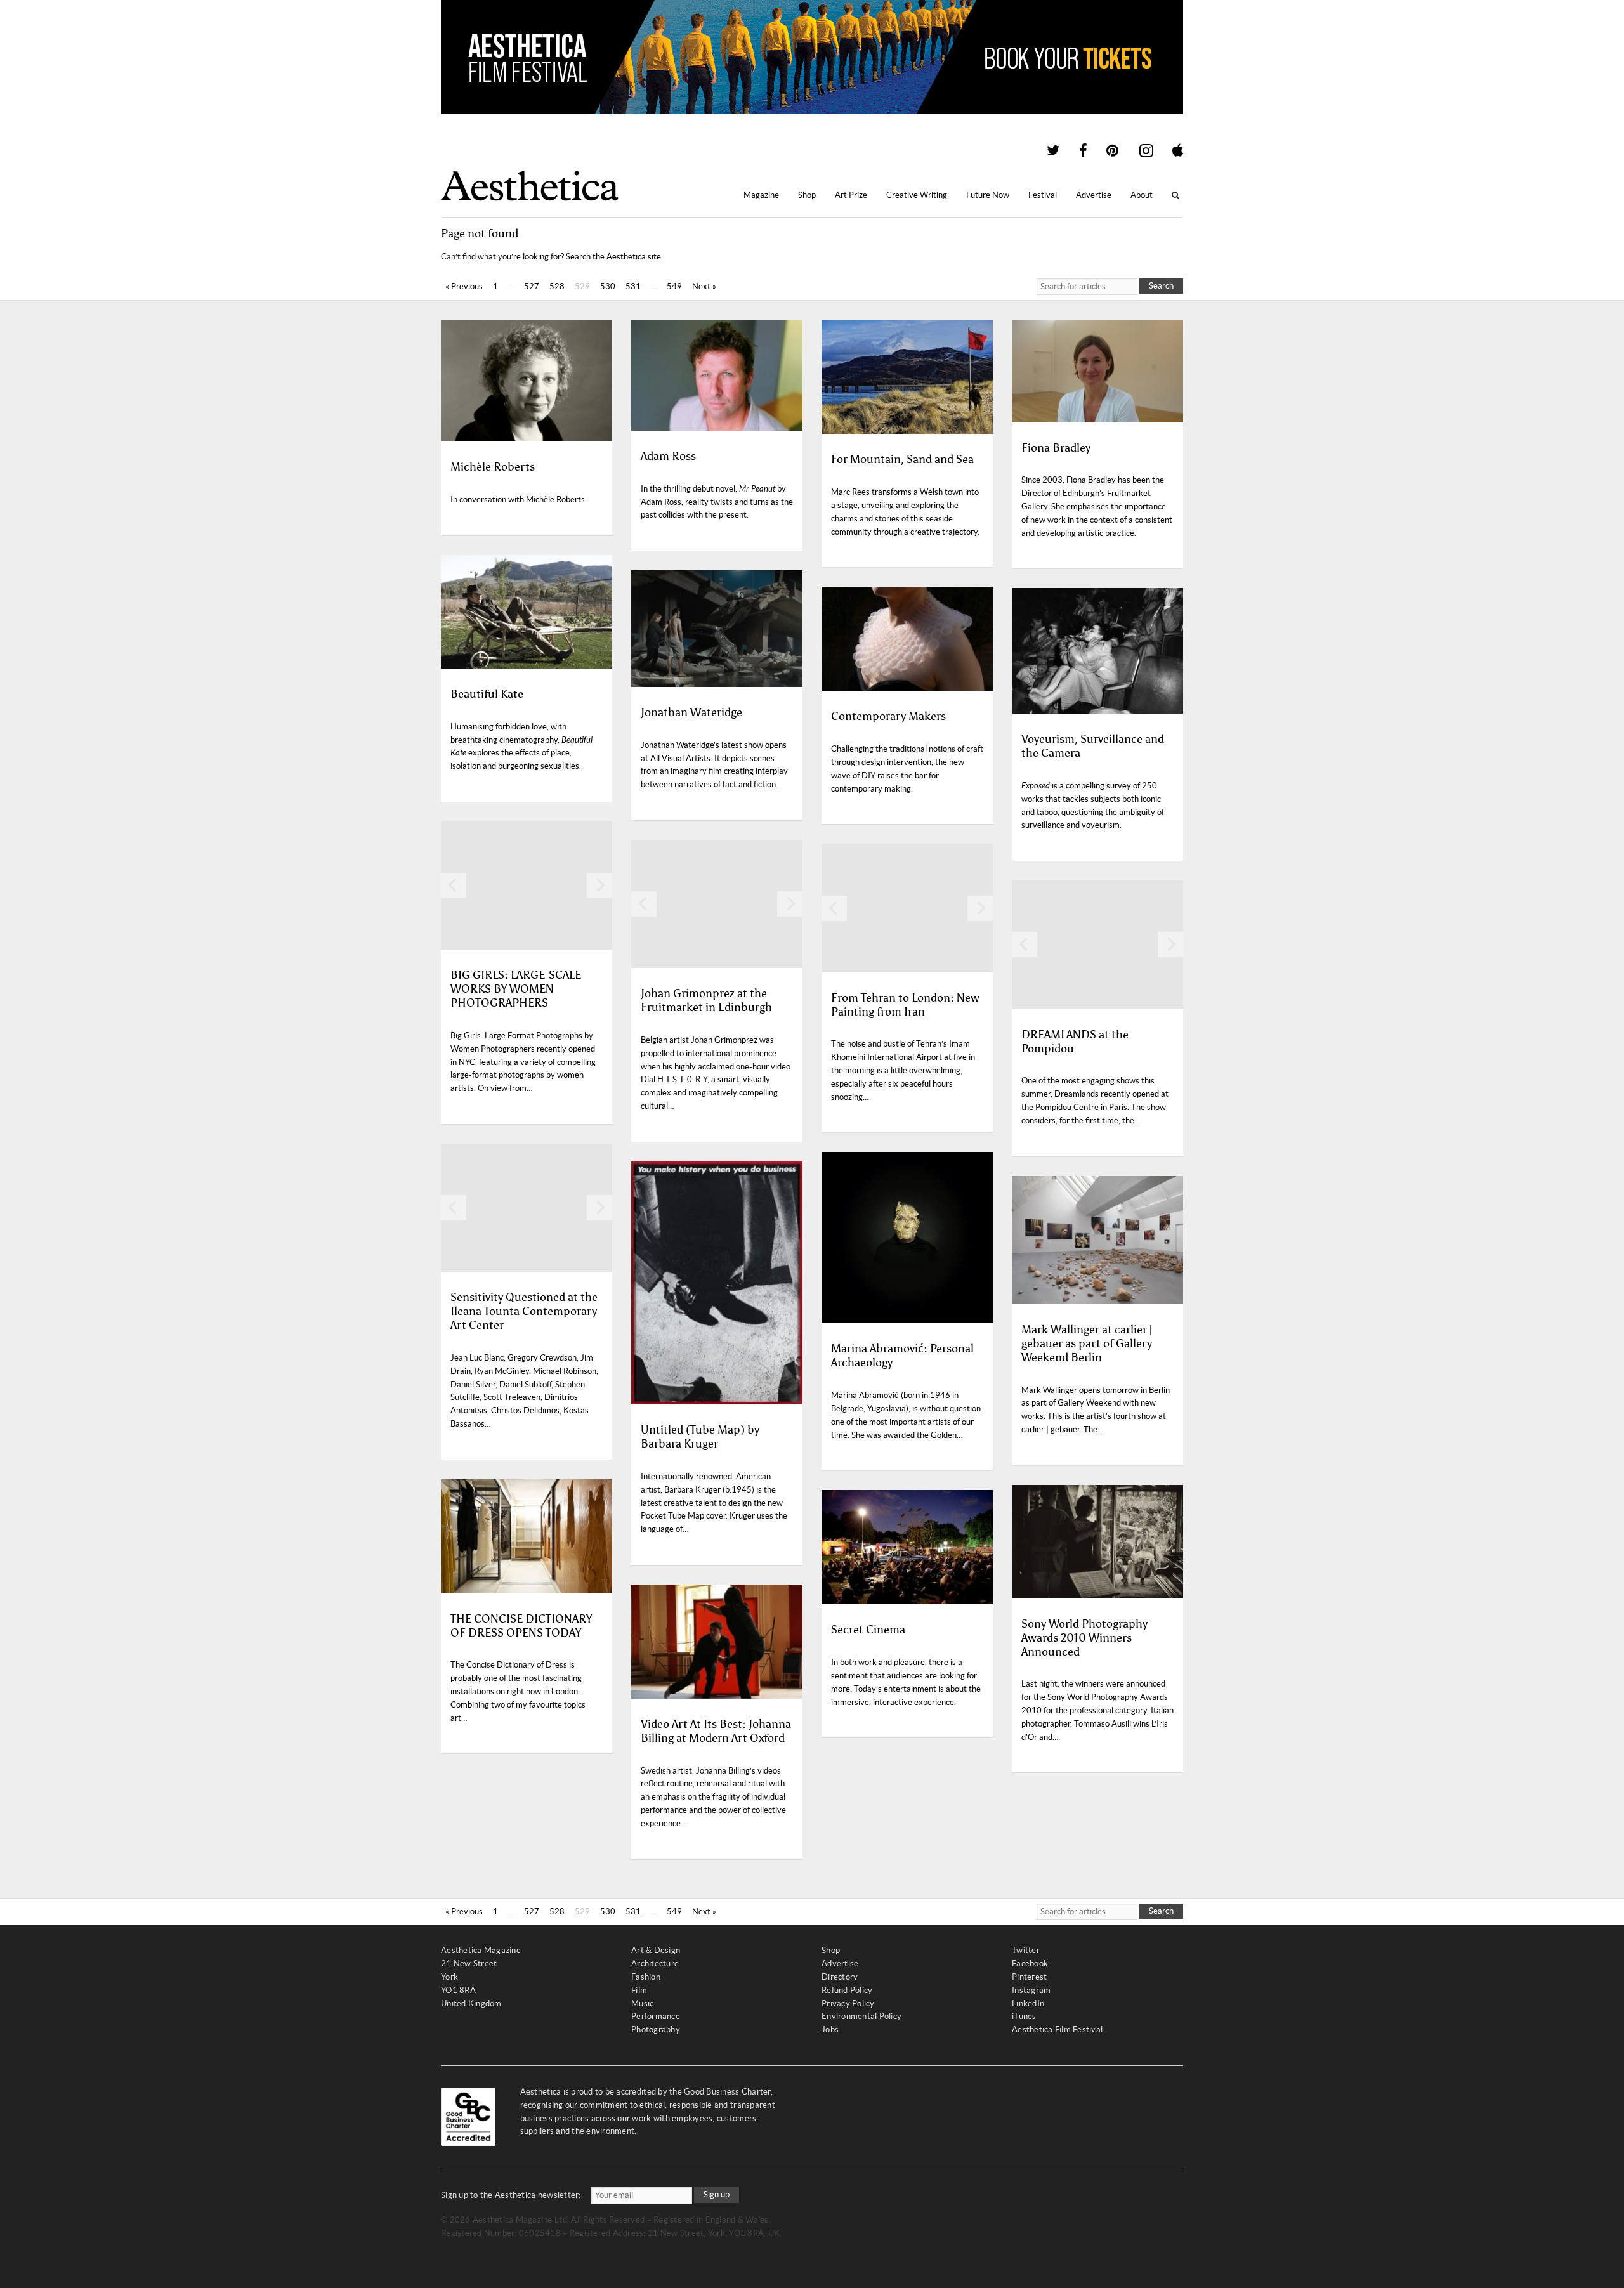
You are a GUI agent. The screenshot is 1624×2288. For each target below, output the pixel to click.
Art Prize (851, 195)
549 (674, 286)
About (1142, 195)
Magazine (761, 195)
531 (633, 286)
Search (1161, 286)
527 (532, 286)
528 (557, 286)
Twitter (1026, 1950)
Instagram (1031, 1990)
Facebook (1030, 1964)
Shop (807, 195)
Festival (1043, 195)
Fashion (646, 1977)
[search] (1087, 287)
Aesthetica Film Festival (1057, 2030)
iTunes (1024, 2016)
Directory (840, 1977)
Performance (656, 2016)
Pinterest (1029, 1977)
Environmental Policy (861, 2016)
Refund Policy (847, 1990)
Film (639, 1990)
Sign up (717, 2194)
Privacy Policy (848, 2004)
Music (642, 2004)
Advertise (1094, 195)
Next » (704, 286)
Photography (656, 2030)
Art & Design (656, 1950)
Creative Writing (917, 195)
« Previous (464, 286)
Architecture (655, 1964)
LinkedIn (1028, 2004)
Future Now (988, 195)
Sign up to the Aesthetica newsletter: (511, 2195)
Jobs (830, 2030)
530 (608, 286)
